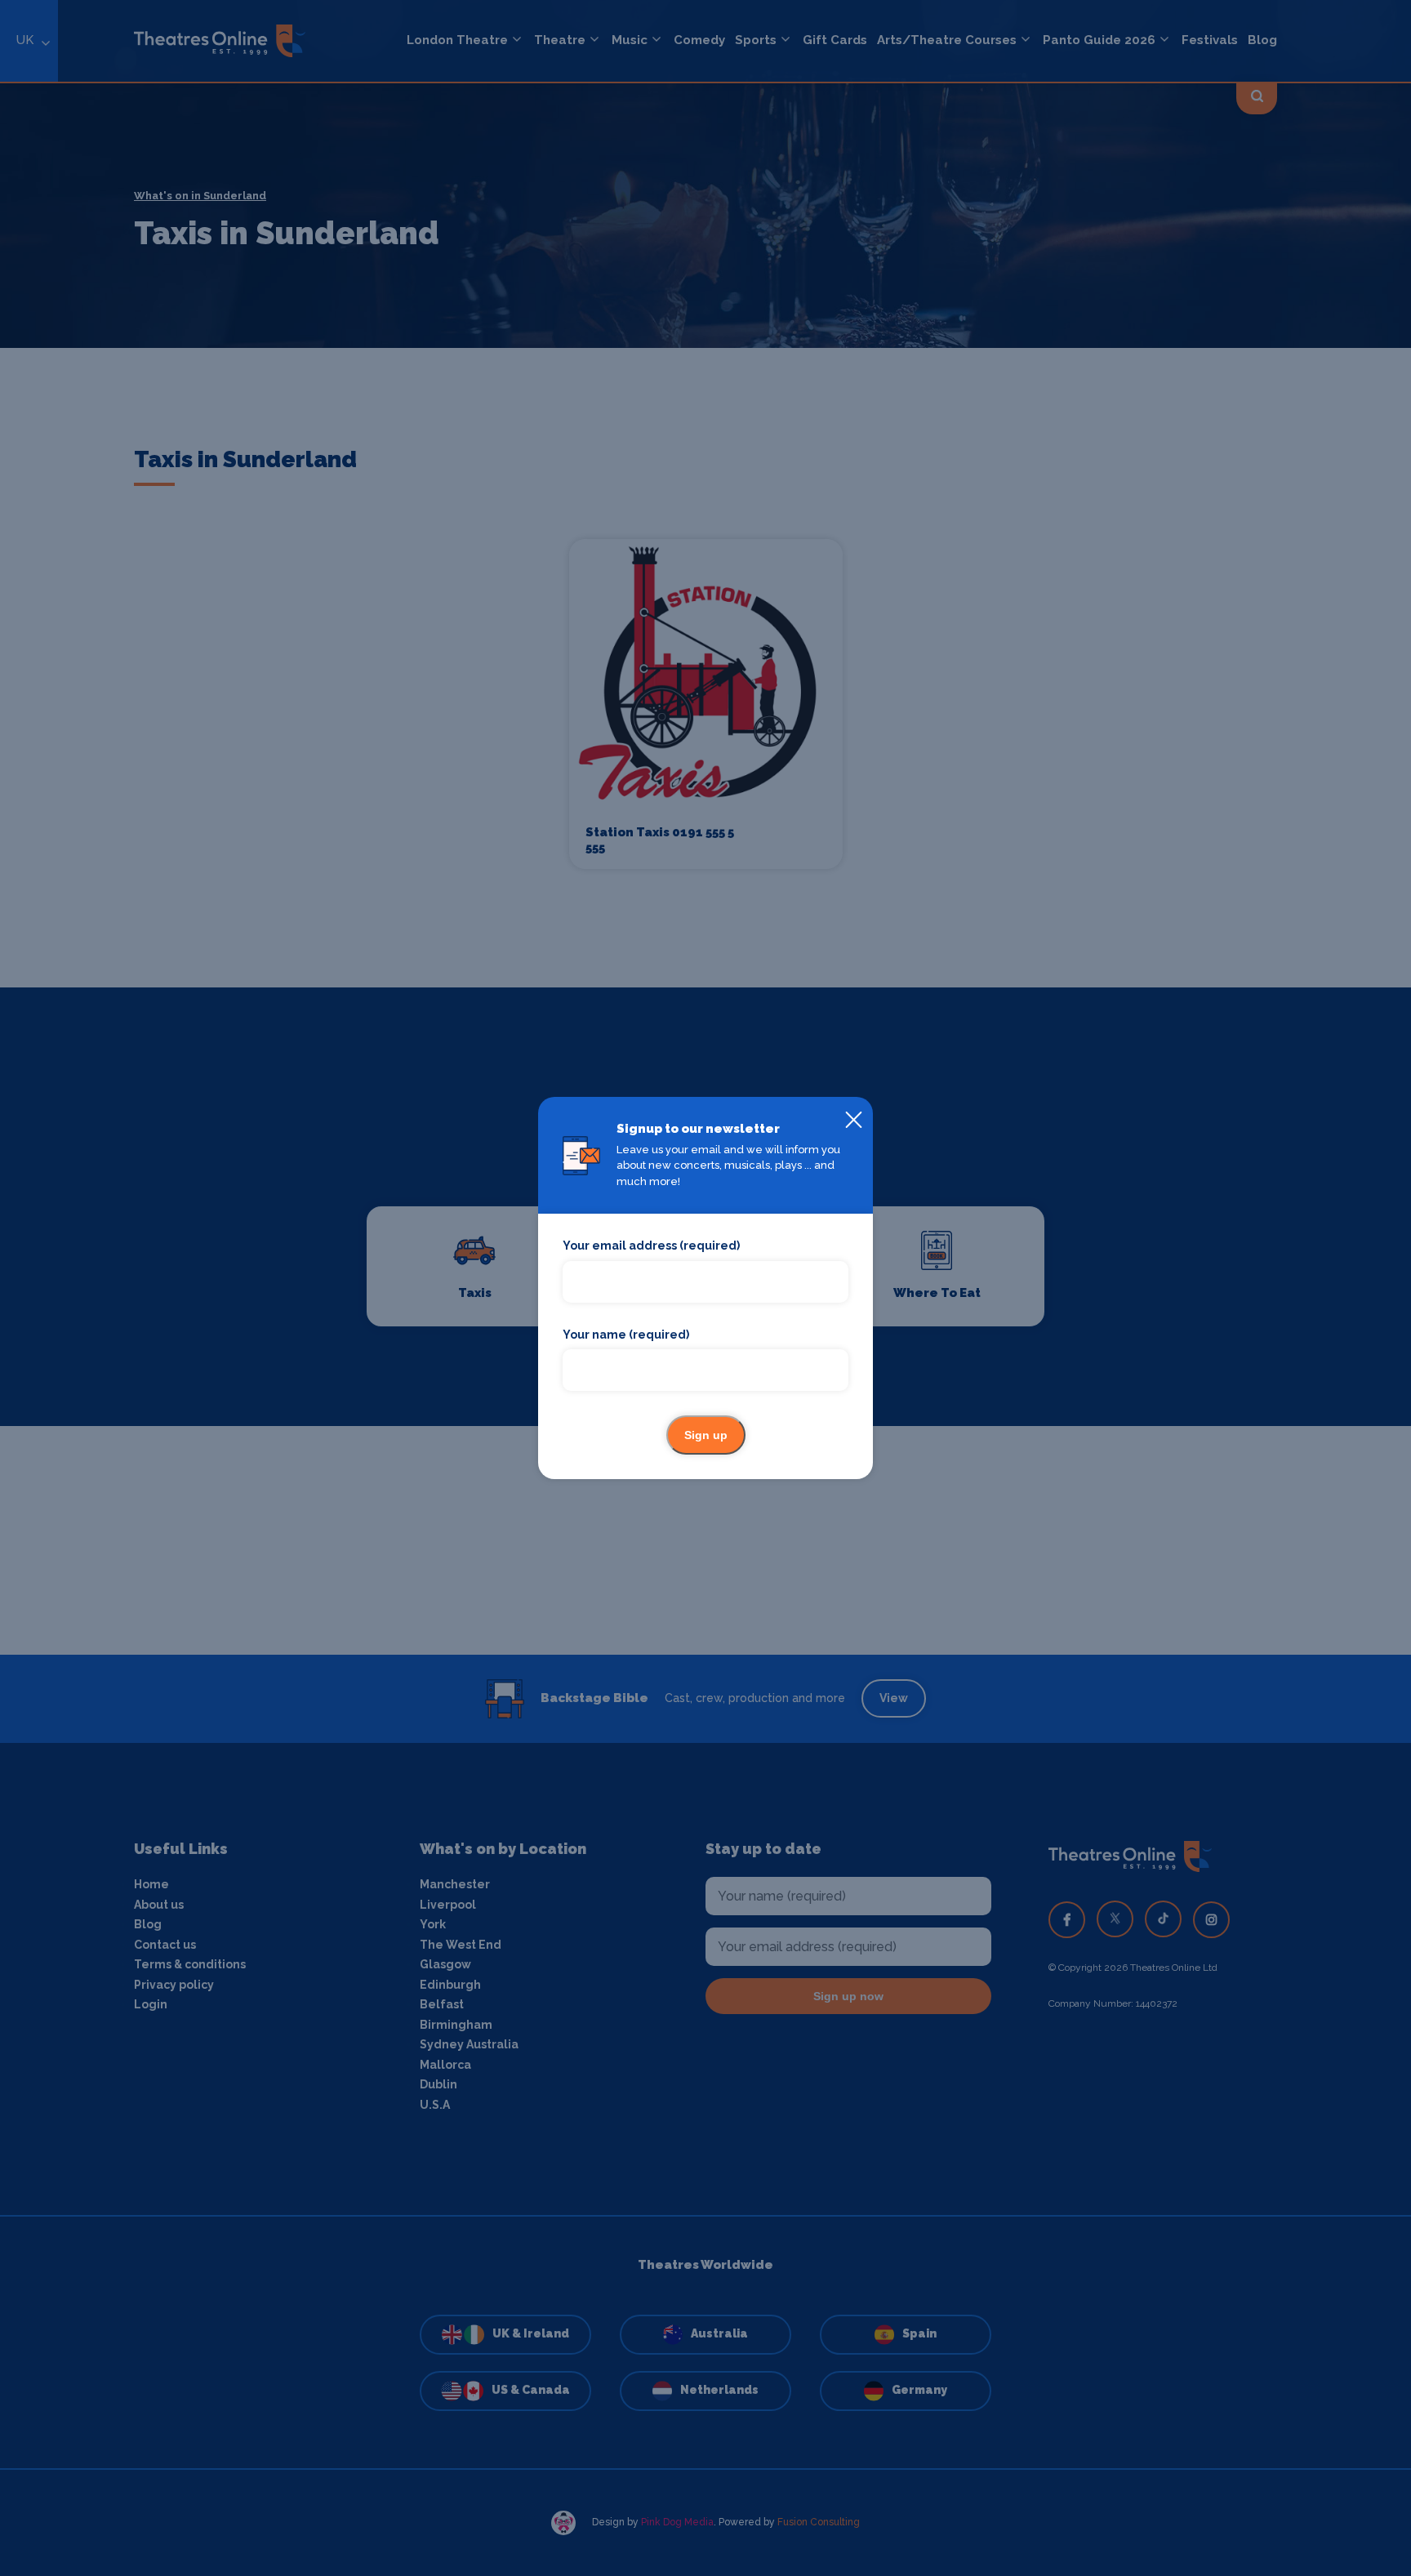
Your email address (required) (651, 1246)
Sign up (706, 1435)
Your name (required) (626, 1335)
